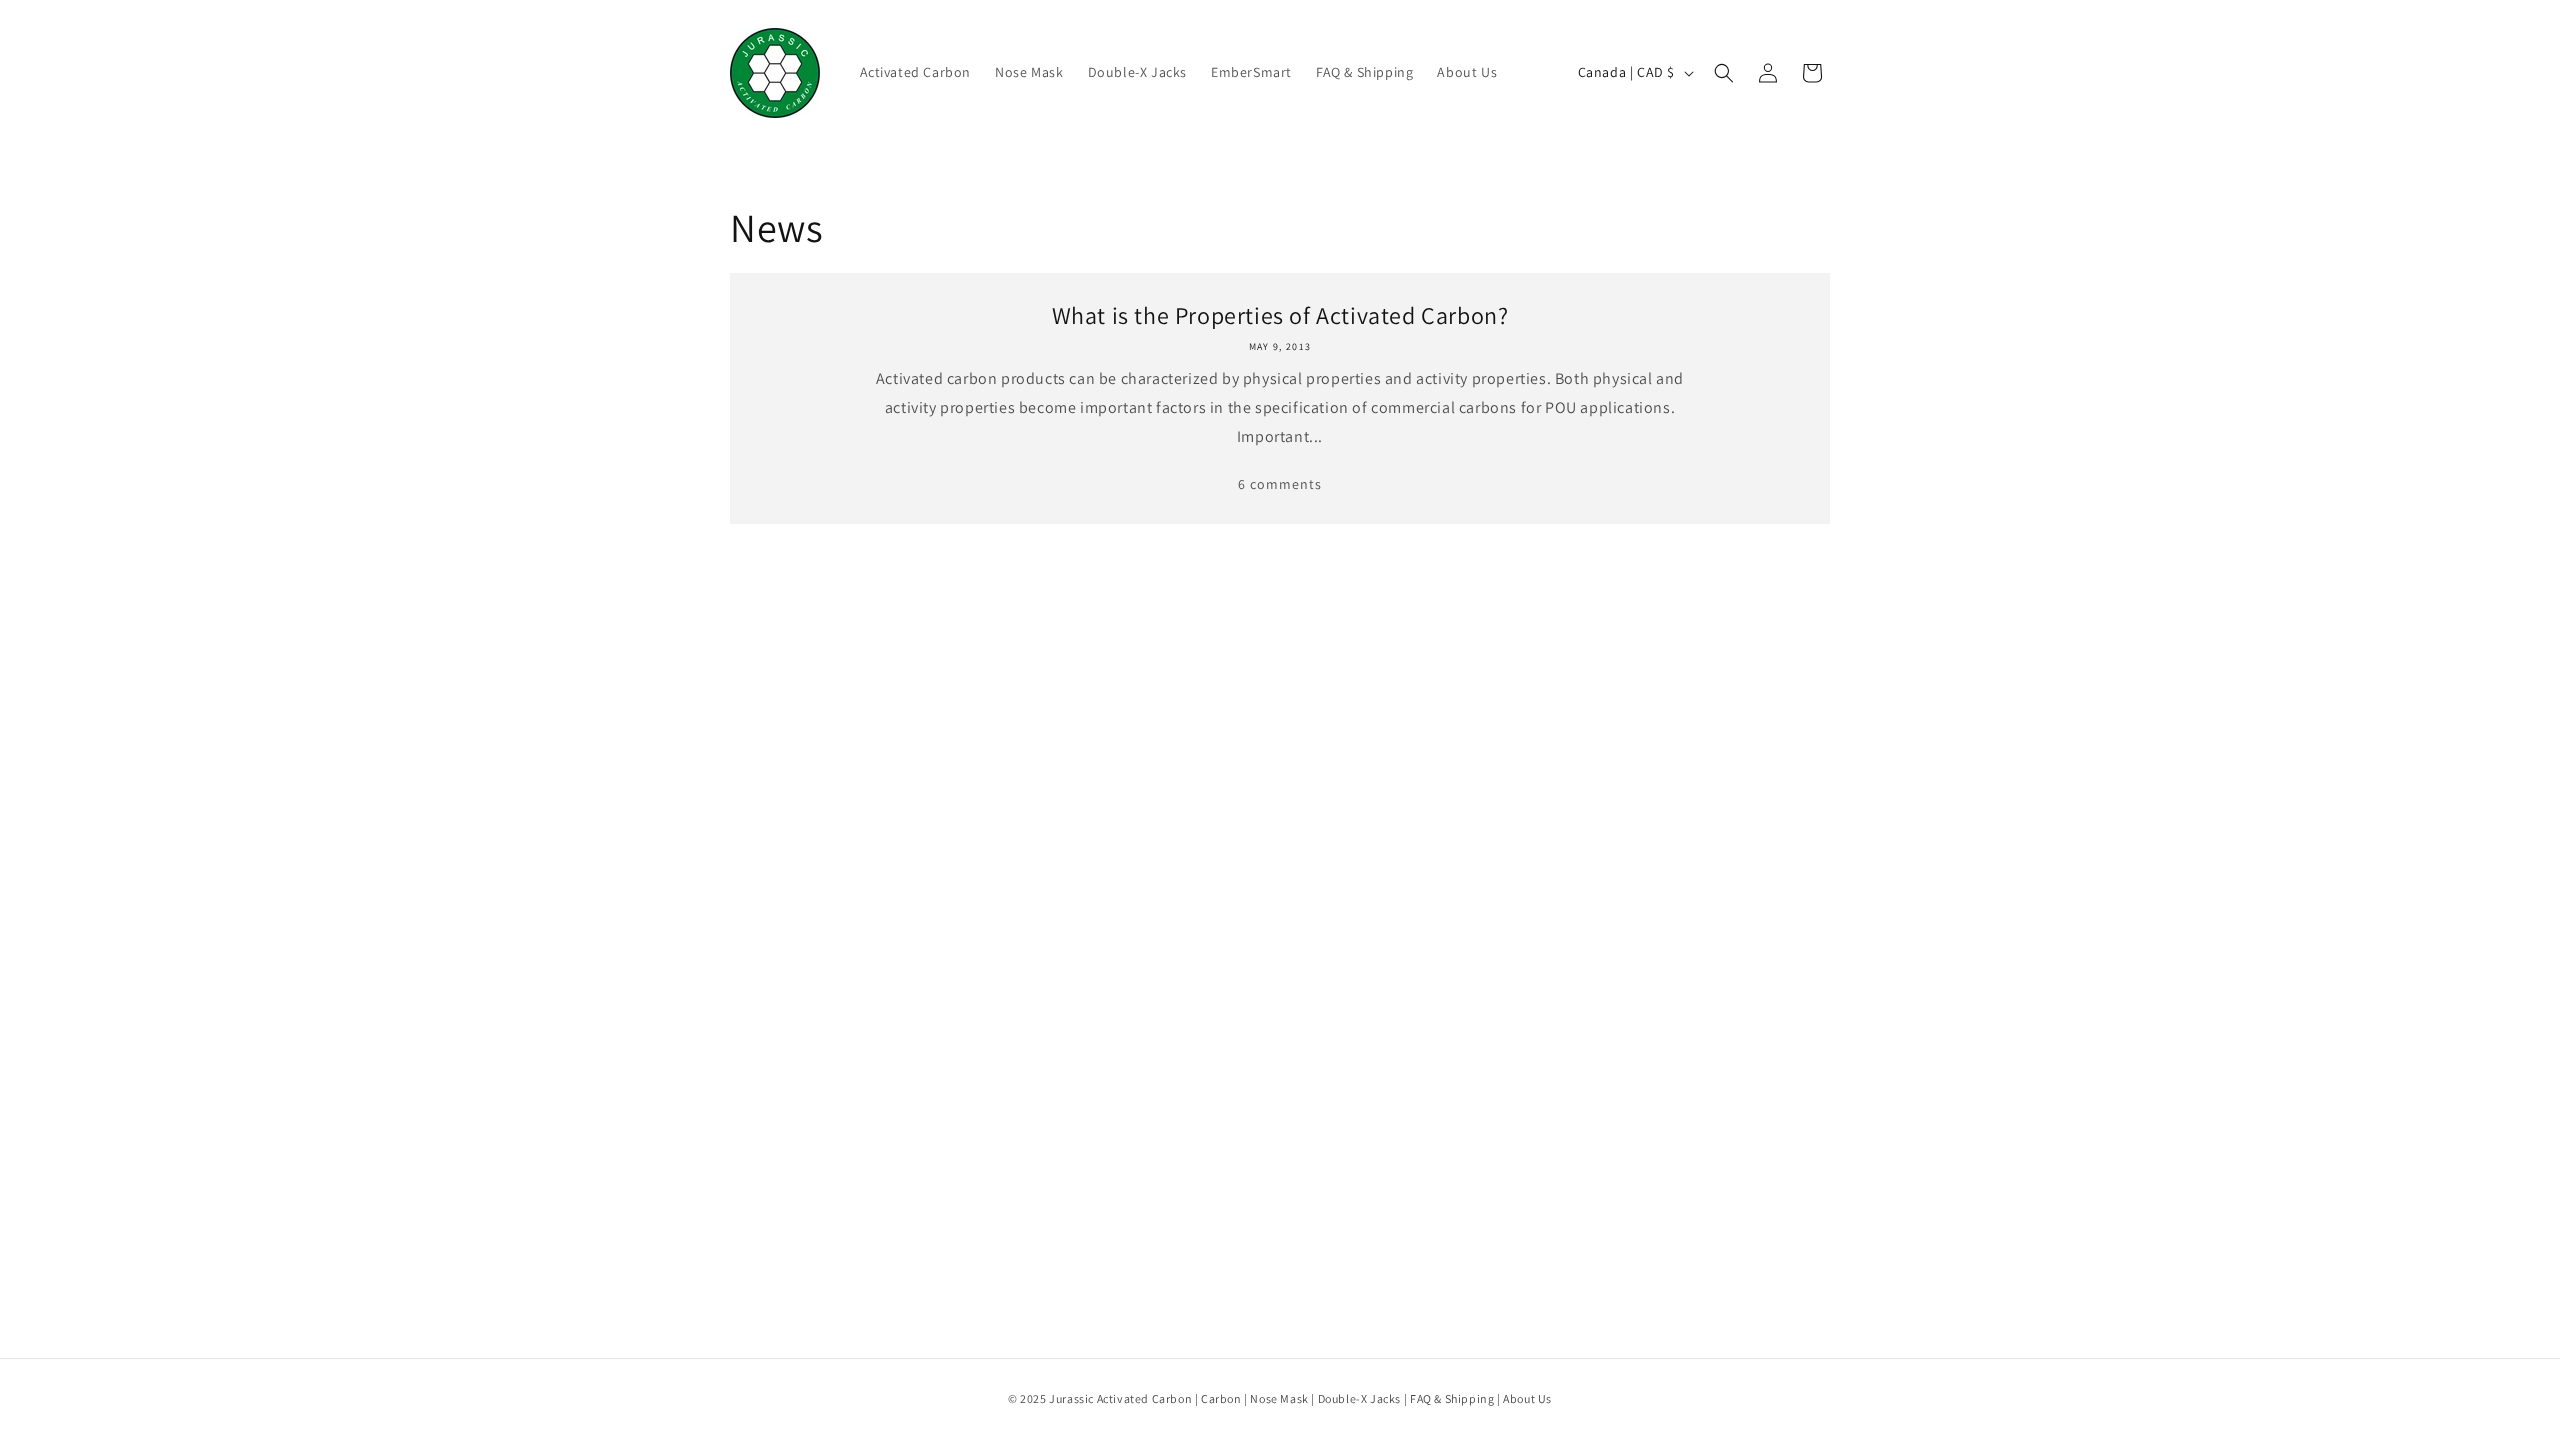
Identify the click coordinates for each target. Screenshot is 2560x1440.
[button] (1724, 73)
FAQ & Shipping (1452, 1398)
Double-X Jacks (1359, 1398)
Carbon (1221, 1398)
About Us (1527, 1398)
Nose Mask (1279, 1398)
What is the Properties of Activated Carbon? (1280, 315)
